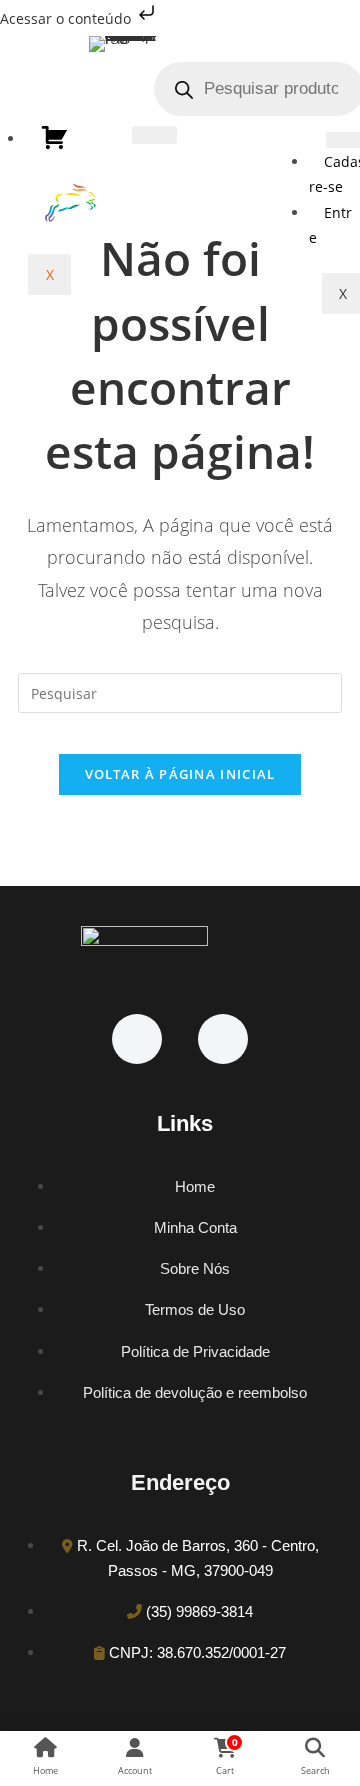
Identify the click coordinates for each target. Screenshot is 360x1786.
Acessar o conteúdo (67, 18)
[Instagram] (223, 1039)
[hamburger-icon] (154, 135)
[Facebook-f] (137, 1039)
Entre (330, 225)
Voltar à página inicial (180, 774)
